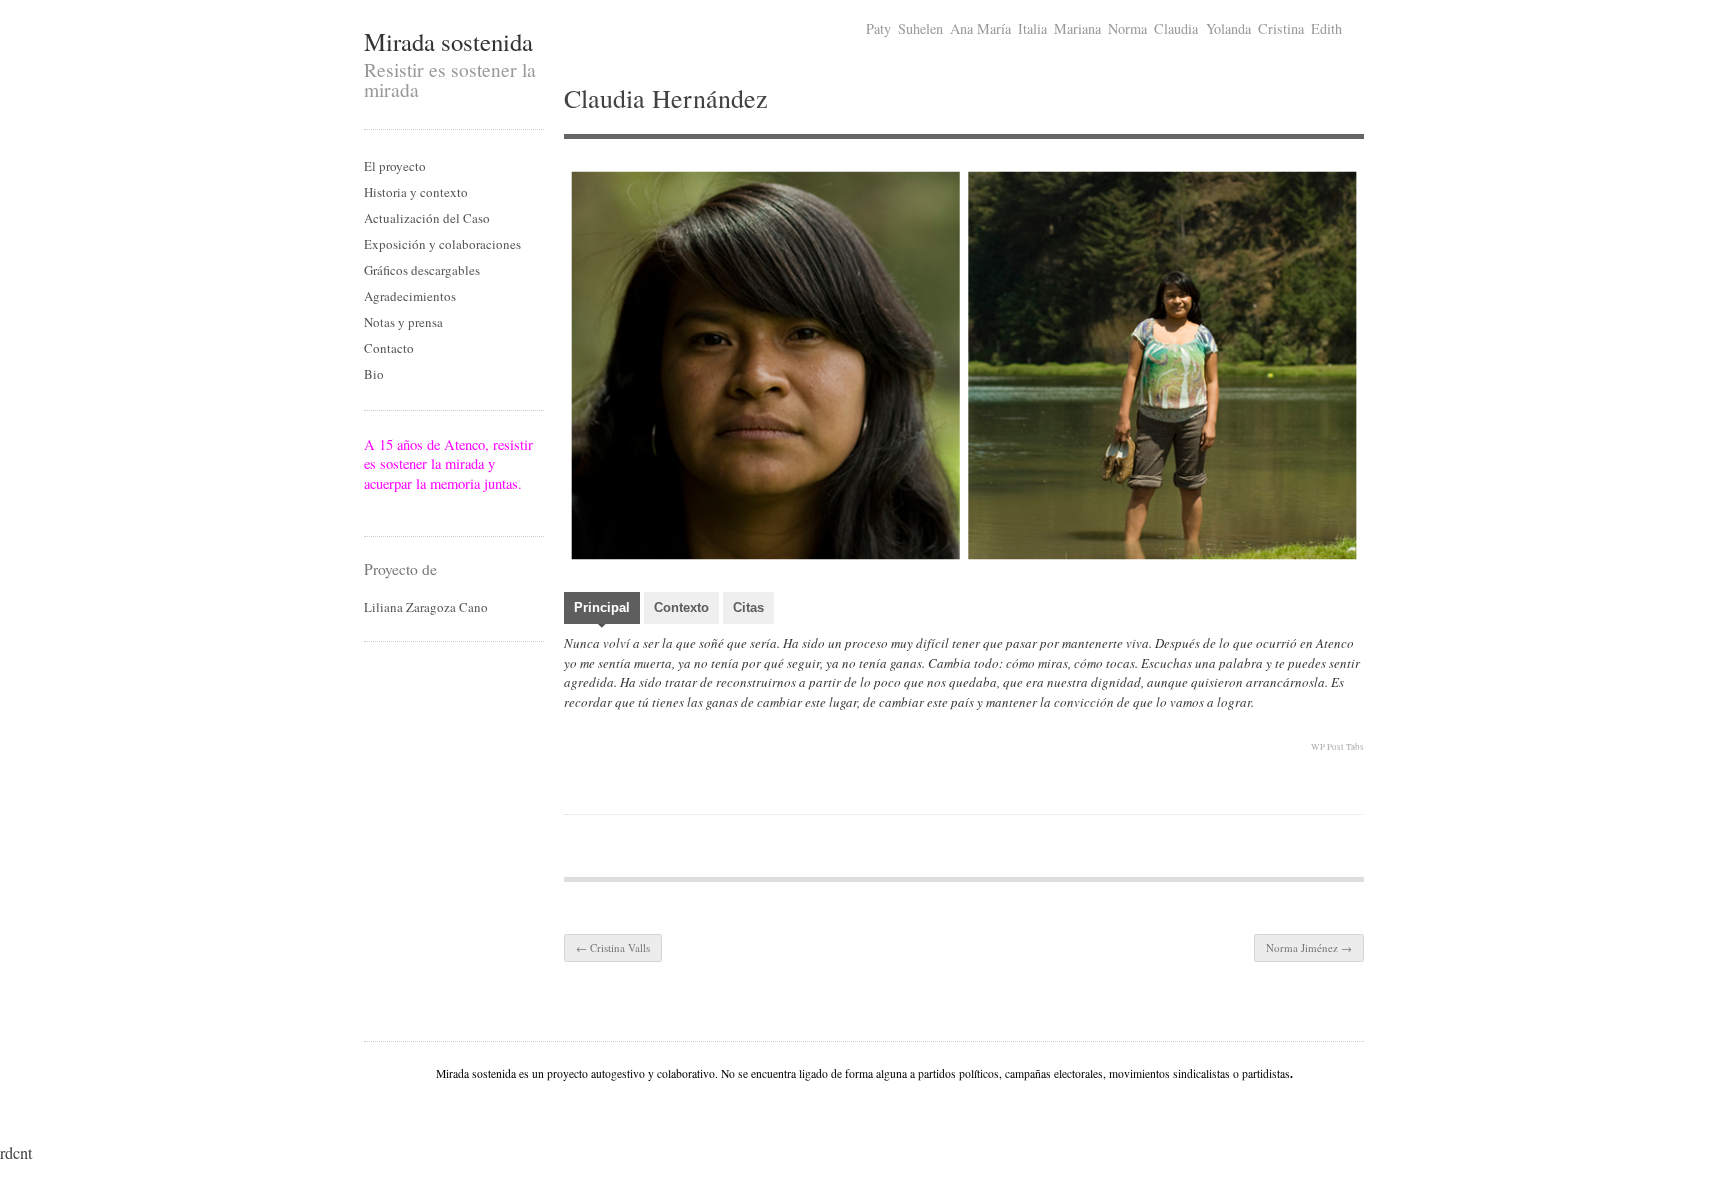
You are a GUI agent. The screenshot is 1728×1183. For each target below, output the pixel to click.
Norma (1127, 28)
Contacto (389, 348)
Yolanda (1228, 28)
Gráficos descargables (422, 270)
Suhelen (920, 28)
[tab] (602, 610)
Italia (1032, 28)
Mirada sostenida (448, 41)
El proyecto (395, 166)
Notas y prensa (403, 322)
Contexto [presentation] (681, 607)
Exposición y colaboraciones (442, 244)
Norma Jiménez (1309, 947)
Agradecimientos (410, 296)
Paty (878, 28)
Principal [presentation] (602, 607)
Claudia (1176, 28)
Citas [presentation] (748, 607)
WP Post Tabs (1337, 747)
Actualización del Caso (427, 218)
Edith (1326, 28)
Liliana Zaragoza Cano (426, 607)
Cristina (1281, 28)
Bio (374, 374)
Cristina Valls (613, 947)
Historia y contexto (416, 192)
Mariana (1077, 28)
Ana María (980, 28)
